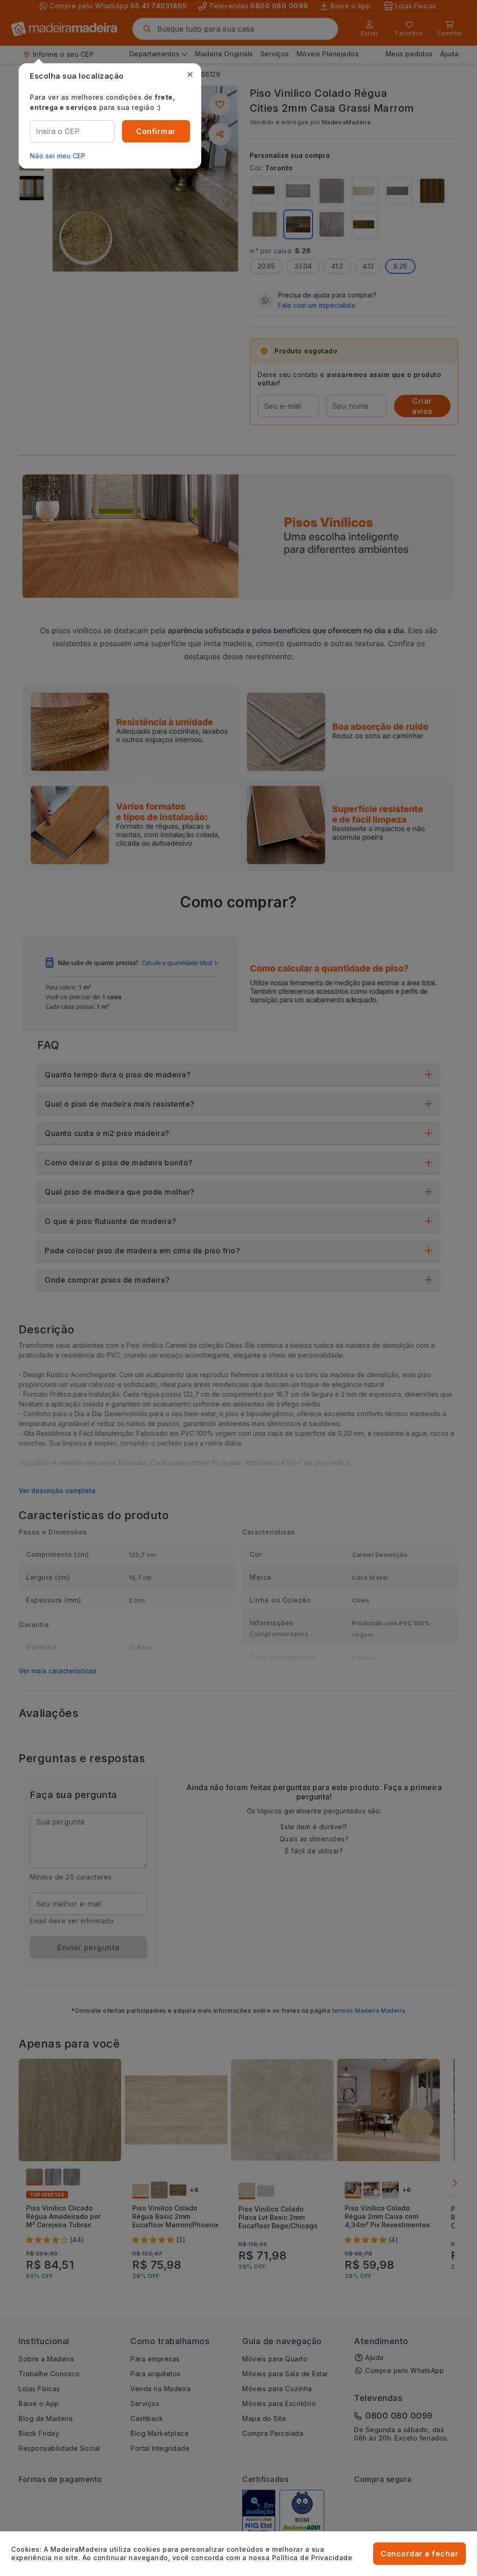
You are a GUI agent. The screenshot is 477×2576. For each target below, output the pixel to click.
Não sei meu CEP (58, 156)
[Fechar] (190, 74)
